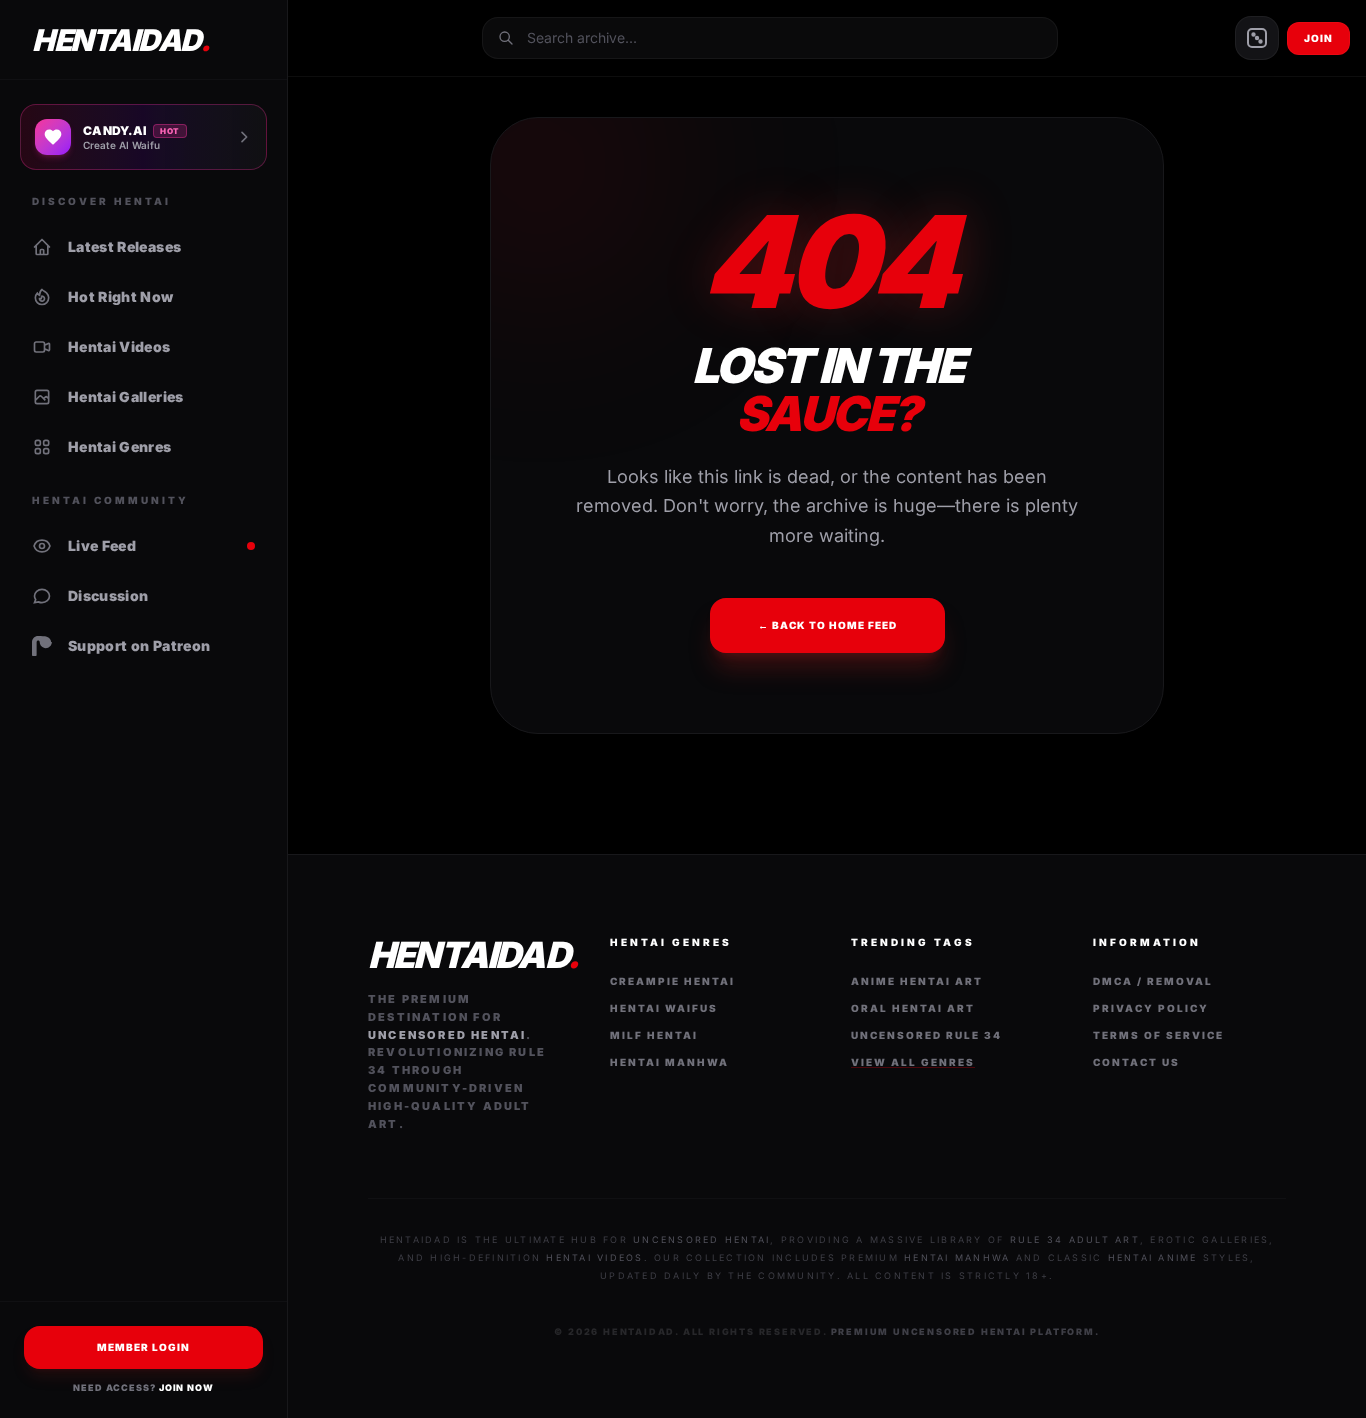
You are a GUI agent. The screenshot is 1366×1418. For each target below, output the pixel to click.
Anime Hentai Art (917, 981)
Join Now (186, 1387)
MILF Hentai (654, 1035)
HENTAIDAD (120, 40)
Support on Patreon (139, 645)
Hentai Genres (120, 446)
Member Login (143, 1347)
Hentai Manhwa (669, 1062)
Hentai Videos (119, 346)
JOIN (1318, 38)
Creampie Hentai (672, 981)
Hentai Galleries (126, 396)
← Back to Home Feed (827, 625)
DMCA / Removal (1153, 981)
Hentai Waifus (664, 1008)
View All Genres (913, 1062)
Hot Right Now (121, 296)
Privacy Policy (1151, 1008)
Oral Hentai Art (913, 1008)
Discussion (108, 595)
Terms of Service (1158, 1035)
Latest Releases (124, 246)
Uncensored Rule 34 (926, 1035)
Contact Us (1136, 1062)
